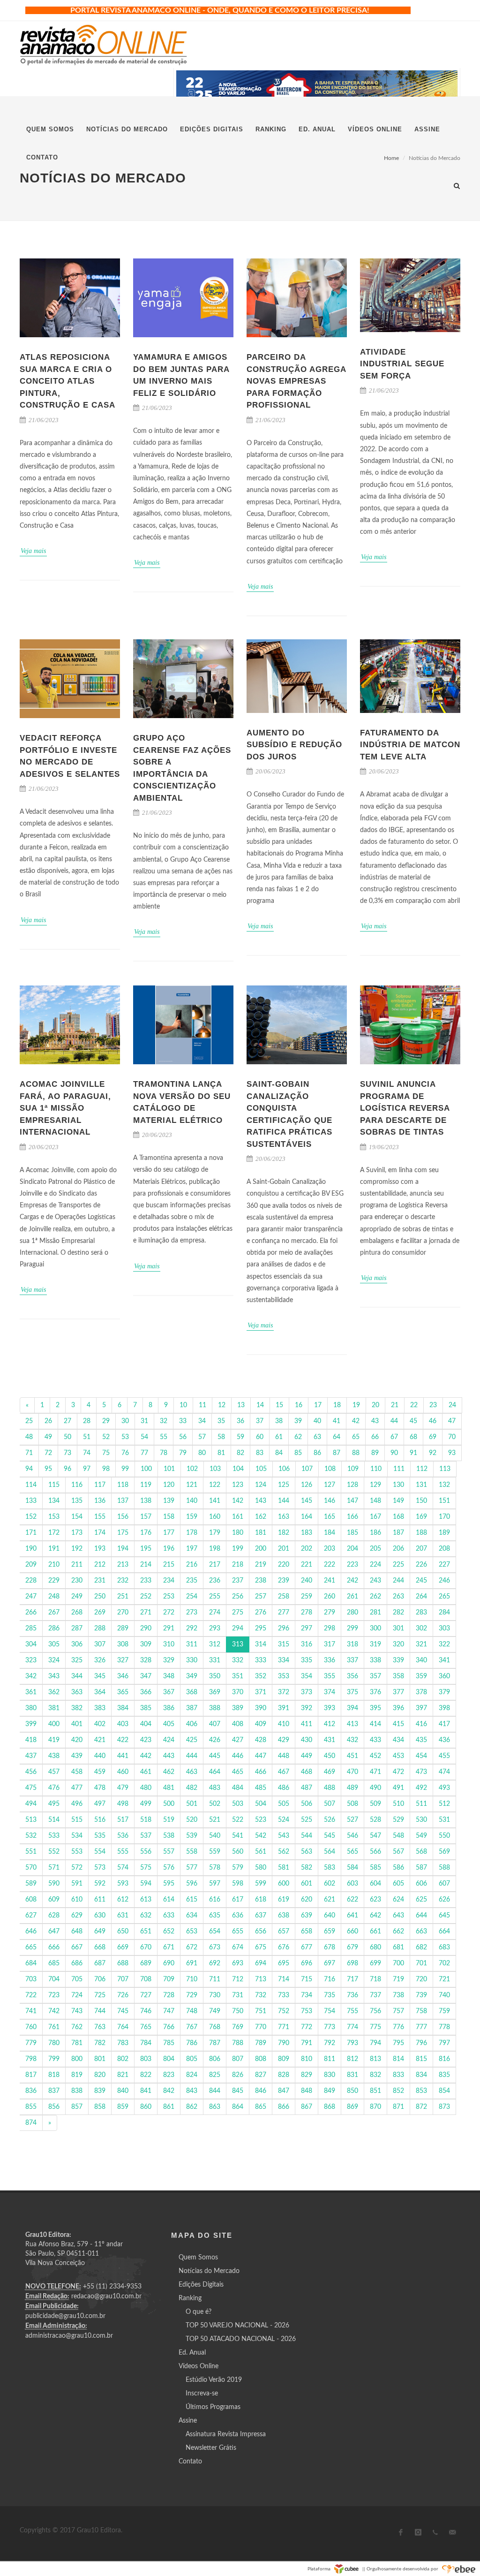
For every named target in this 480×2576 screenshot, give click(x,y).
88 (356, 1453)
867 (307, 2107)
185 (352, 1533)
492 (421, 1788)
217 (215, 1565)
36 (240, 1421)
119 (146, 1485)
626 (444, 1900)
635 (215, 1916)
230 (77, 1581)
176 (146, 1533)
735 (330, 1995)
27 (67, 1421)
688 (123, 1963)
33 (183, 1421)
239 (284, 1581)
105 (261, 1469)
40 (317, 1421)
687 (100, 1963)
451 (352, 1756)
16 (299, 1405)
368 (192, 1692)
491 (398, 1788)
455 (444, 1756)
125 (284, 1485)
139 (169, 1501)
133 (31, 1501)
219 (261, 1565)
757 (398, 2011)
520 (192, 1820)
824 (192, 2075)
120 (169, 1485)
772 (307, 2027)
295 (261, 1629)
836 (31, 2091)
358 (398, 1676)
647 (54, 1932)
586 (398, 1868)
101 (169, 1469)
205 (375, 1549)
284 (444, 1613)
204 (352, 1549)
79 (183, 1453)
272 (169, 1613)
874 (31, 2123)
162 (261, 1517)
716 (330, 1979)
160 (215, 1517)
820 (100, 2075)
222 (330, 1565)
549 (421, 1836)
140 (192, 1501)
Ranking (190, 2298)
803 (146, 2059)
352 (261, 1676)
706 (100, 1979)
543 (284, 1836)
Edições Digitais (201, 2285)
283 (421, 1613)
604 (375, 1884)
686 (77, 1963)
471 (375, 1772)
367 (169, 1692)
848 (307, 2091)
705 (77, 1979)
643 (398, 1916)
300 (375, 1629)
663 (421, 1932)
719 (398, 1979)
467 (284, 1772)
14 (260, 1405)
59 (240, 1437)
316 (307, 1644)
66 (375, 1437)
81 (221, 1453)
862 (192, 2107)
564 (330, 1852)
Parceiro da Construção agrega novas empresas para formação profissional (296, 381)
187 (398, 1533)
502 (215, 1804)
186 (375, 1533)
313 (238, 1644)
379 (444, 1692)
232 (123, 1581)
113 (445, 1469)
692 (215, 1963)
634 (192, 1916)
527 (352, 1820)
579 (238, 1868)
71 (29, 1453)
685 (54, 1963)
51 (87, 1437)
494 (31, 1804)
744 (100, 2011)
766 (169, 2027)
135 (77, 1501)
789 (261, 2043)
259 (307, 1597)
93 (452, 1453)
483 (215, 1788)
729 (192, 1995)
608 (31, 1900)
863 (215, 2107)
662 (398, 1932)
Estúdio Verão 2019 (214, 2380)
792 (330, 2043)
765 (146, 2027)
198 (215, 1549)
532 (31, 1836)
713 (261, 1979)
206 (398, 1549)
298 (330, 1629)
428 (261, 1740)
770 (261, 2027)
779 (31, 2043)
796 (421, 2043)
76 (125, 1453)
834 (421, 2075)
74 (87, 1453)
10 (183, 1405)
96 (67, 1469)
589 (31, 1884)
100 (146, 1469)
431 (330, 1740)
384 (123, 1708)
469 (330, 1772)
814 (398, 2059)
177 (169, 1533)
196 (169, 1549)
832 (375, 2075)
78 (164, 1453)
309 (146, 1644)
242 (352, 1581)
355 (330, 1676)
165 (330, 1517)
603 (352, 1884)
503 (238, 1804)
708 (146, 1979)
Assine (188, 2421)
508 (352, 1804)
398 (444, 1708)
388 (215, 1708)
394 (352, 1708)
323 (31, 1660)
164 (307, 1517)
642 (375, 1916)
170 (444, 1517)
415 (398, 1724)
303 (444, 1629)
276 (261, 1613)
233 (146, 1581)
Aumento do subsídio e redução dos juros (294, 745)
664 (444, 1932)
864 (238, 2107)
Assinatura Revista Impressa (226, 2434)
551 (31, 1852)
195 (146, 1549)
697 (330, 1963)
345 (100, 1676)
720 (421, 1979)
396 (398, 1708)
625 (421, 1900)
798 (31, 2059)
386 (169, 1708)
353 (284, 1676)
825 (215, 2075)
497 (100, 1804)
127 (330, 1485)
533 (54, 1836)
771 (284, 2027)
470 (352, 1772)
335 (307, 1660)
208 (444, 1549)
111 (399, 1469)
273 (192, 1613)
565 (352, 1852)
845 (238, 2091)
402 (100, 1724)
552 (54, 1852)
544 (307, 1836)
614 (169, 1900)
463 (192, 1772)
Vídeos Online (199, 2366)
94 (29, 1469)
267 (54, 1613)
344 (77, 1676)
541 (238, 1836)
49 (48, 1437)
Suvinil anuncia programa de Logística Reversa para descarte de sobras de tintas (405, 1108)
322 (444, 1644)
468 (307, 1772)
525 (307, 1820)
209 (31, 1565)
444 (192, 1756)
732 (261, 1995)
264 (421, 1597)
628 (54, 1916)
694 (261, 1963)
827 (261, 2075)
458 (77, 1772)
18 (337, 1405)
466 (261, 1772)
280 (352, 1613)
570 (31, 1868)
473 (421, 1772)
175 (123, 1533)
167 (375, 1517)
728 (169, 1995)
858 (100, 2107)
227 (444, 1565)
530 (421, 1820)
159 (192, 1517)
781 (77, 2043)
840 (123, 2091)
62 (298, 1437)
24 (452, 1405)
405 (169, 1724)
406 (192, 1724)
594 (146, 1884)
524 (284, 1820)
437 (31, 1756)
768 (215, 2027)
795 (398, 2043)
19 (356, 1405)
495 (54, 1804)
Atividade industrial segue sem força (402, 364)
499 (146, 1804)
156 (123, 1517)
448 (284, 1756)
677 (307, 1947)
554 (100, 1852)
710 (192, 1979)
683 (444, 1947)
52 (106, 1437)
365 (123, 1692)
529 (398, 1820)
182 (284, 1533)
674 (238, 1947)
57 (202, 1437)
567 (398, 1852)
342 (31, 1676)
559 (215, 1852)
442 (146, 1756)
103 (215, 1469)
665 (31, 1947)
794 (375, 2043)
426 (215, 1740)
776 (398, 2027)
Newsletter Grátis (211, 2448)
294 (238, 1629)
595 (169, 1884)
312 (215, 1644)
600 (284, 1884)
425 (192, 1740)
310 (169, 1644)
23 (433, 1405)
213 (123, 1565)
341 (444, 1660)
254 (192, 1597)
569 (444, 1852)
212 (100, 1565)
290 (146, 1629)
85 (298, 1453)
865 (261, 2107)
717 (352, 1979)
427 (238, 1740)
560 (238, 1852)
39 (298, 1421)
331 (215, 1660)
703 (31, 1979)
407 (215, 1724)
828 (284, 2075)
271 (146, 1613)
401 (77, 1724)
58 (221, 1437)
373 (307, 1692)
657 (284, 1932)
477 (77, 1788)
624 (398, 1900)
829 (307, 2075)
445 (215, 1756)
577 (192, 1868)
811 (330, 2059)
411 (307, 1724)
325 (77, 1660)
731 (238, 1995)
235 (192, 1581)
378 (421, 1692)
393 (330, 1708)
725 (100, 1995)
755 (352, 2011)
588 (444, 1868)
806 (215, 2059)
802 (123, 2059)
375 (352, 1692)
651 (146, 1932)
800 (77, 2059)
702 (444, 1963)
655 (238, 1932)
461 (146, 1772)
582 (307, 1868)
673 (215, 1947)
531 (444, 1820)
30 (125, 1421)
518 (146, 1820)
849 (330, 2091)
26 (48, 1421)
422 (123, 1740)
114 (31, 1485)
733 (284, 1995)
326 (100, 1660)
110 (376, 1469)
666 (54, 1947)
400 (54, 1724)
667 (77, 1947)
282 (398, 1613)
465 (238, 1772)
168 (398, 1517)
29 (106, 1421)
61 (279, 1437)
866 (284, 2107)
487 (307, 1788)
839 (100, 2091)
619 (284, 1900)
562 (284, 1852)
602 (330, 1884)
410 (284, 1724)
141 (215, 1501)
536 (123, 1836)
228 (31, 1581)
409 (261, 1724)
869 (352, 2107)
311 (192, 1644)
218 (238, 1565)
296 (284, 1629)
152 (31, 1517)
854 (444, 2091)
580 (261, 1868)
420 (77, 1740)
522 (238, 1820)
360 (444, 1676)
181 (261, 1533)
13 (241, 1405)
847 (284, 2091)
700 (398, 1963)
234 (169, 1581)
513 (31, 1820)
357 (375, 1676)
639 (307, 1916)
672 (192, 1947)
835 (444, 2075)
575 (146, 1868)
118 (123, 1485)
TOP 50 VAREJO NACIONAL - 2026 (237, 2326)
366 (146, 1692)
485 (261, 1788)
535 (100, 1836)
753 (307, 2011)
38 (279, 1421)
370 (238, 1692)
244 (398, 1581)
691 (192, 1963)
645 (444, 1916)
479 (123, 1788)
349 (192, 1676)
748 (192, 2011)
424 (169, 1740)
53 (125, 1437)
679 (352, 1947)
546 (352, 1836)
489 (352, 1788)
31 (144, 1421)
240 (307, 1581)
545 (330, 1836)
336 (330, 1660)
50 (67, 1437)
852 (398, 2091)
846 (261, 2091)
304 (31, 1644)
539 (192, 1836)
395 (375, 1708)
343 (54, 1676)
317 (330, 1644)
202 (307, 1549)
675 (261, 1947)
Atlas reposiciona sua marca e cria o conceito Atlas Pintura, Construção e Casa (67, 381)
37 (260, 1421)
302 (421, 1629)
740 (444, 1995)
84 (279, 1453)
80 (202, 1453)
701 (421, 1963)
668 (100, 1947)
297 (307, 1629)
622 (352, 1900)
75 (106, 1453)
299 (352, 1629)
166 (352, 1517)
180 (238, 1533)
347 (146, 1676)
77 (144, 1453)
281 (375, 1613)
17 (318, 1405)
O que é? (199, 2312)
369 (215, 1692)
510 (398, 1804)
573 (100, 1868)
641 (352, 1916)
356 (352, 1676)
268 (77, 1613)
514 (54, 1820)
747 (169, 2011)
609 (54, 1900)
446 (238, 1756)
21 (395, 1405)
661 (375, 1932)
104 (238, 1469)
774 (352, 2027)
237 (238, 1581)
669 (123, 1947)
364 (100, 1692)
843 (192, 2091)
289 (123, 1629)
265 (444, 1597)
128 (352, 1485)
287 (77, 1629)
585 (375, 1868)
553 (77, 1852)
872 (421, 2107)
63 (317, 1437)
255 (215, 1597)
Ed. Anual (192, 2353)
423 (146, 1740)
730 (215, 1995)
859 (123, 2107)
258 (284, 1597)
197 (192, 1549)
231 (100, 1581)
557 (169, 1852)
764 (123, 2027)
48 (29, 1437)
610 (77, 1900)
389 (238, 1708)
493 (444, 1788)
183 (307, 1533)
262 (375, 1597)
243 (375, 1581)
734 (307, 1995)
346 (123, 1676)
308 (123, 1644)
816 (444, 2059)
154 (77, 1517)
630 (100, 1916)
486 (284, 1788)
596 (192, 1884)
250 (100, 1597)
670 (146, 1947)
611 (100, 1900)
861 (169, 2107)
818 (54, 2075)
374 (330, 1692)
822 (146, 2075)
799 (54, 2059)
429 (284, 1740)
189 (444, 1533)
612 (123, 1900)
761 (54, 2027)
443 (169, 1756)
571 (54, 1868)
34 (202, 1421)
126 (307, 1485)
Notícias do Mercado (209, 2271)
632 (146, 1916)
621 (330, 1900)
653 (192, 1932)
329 (169, 1660)
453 (398, 1756)
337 (352, 1660)
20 (375, 1405)
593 (123, 1884)
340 (421, 1660)
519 (169, 1820)
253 (169, 1597)
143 (261, 1501)
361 (31, 1692)
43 (375, 1421)
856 (54, 2107)
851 (375, 2091)
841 (146, 2091)
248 (54, 1597)
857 (77, 2107)
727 (146, 1995)
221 (307, 1565)
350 (215, 1676)
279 (330, 1613)
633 (169, 1916)
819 (77, 2075)
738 (398, 1995)
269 (100, 1613)
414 (375, 1724)
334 (284, 1660)
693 (238, 1963)
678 (330, 1947)
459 (100, 1772)
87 (337, 1453)
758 (421, 2011)
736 (352, 1995)
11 (202, 1405)
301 (398, 1629)
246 (444, 1581)
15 (279, 1405)
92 (433, 1453)
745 (123, 2011)
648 (77, 1932)
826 (238, 2075)
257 (261, 1597)
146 (330, 1501)
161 (238, 1517)
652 (169, 1932)
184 (330, 1533)
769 (238, 2027)
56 (183, 1437)
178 (192, 1533)
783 (123, 2043)
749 (215, 2011)
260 (330, 1597)
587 (421, 1868)
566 (375, 1852)
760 (31, 2027)
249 (77, 1597)
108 (330, 1469)
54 (144, 1437)
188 (421, 1533)
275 (238, 1613)
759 (444, 2011)
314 (261, 1644)
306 (77, 1644)
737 (375, 1995)
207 (421, 1549)
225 (398, 1565)
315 (284, 1644)
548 (398, 1836)
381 (54, 1708)
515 (77, 1820)
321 (421, 1644)
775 (375, 2027)
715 (307, 1979)
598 (238, 1884)
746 (146, 2011)
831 (352, 2075)
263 (398, 1597)
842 (169, 2091)
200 (261, 1549)
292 (192, 1629)
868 (330, 2107)
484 (238, 1788)
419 (54, 1740)
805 (192, 2059)
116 (77, 1485)
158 (169, 1517)
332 (238, 1660)
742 (54, 2011)
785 (169, 2043)
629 (77, 1916)
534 (77, 1836)
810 (307, 2059)
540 (215, 1836)
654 (215, 1932)
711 (215, 1979)
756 (375, 2011)
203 (330, 1549)
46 (433, 1421)
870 (375, 2107)
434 (398, 1740)
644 (421, 1916)
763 (100, 2027)
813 (375, 2059)
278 (307, 1613)
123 (238, 1485)
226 (421, 1565)
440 (100, 1756)
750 (238, 2011)
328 (146, 1660)
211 (77, 1565)
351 (238, 1676)
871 (398, 2107)
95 (48, 1469)
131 (421, 1485)
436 (444, 1740)
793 (352, 2043)
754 (330, 2011)
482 (192, 1788)
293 (215, 1629)
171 (31, 1533)
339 (398, 1660)
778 (444, 2027)
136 (100, 1501)
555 (123, 1852)
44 (394, 1421)
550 (444, 1836)
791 (307, 2043)
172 (54, 1533)
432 (352, 1740)
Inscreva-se (202, 2394)
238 (261, 1581)
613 (146, 1900)
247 (31, 1597)
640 (330, 1916)
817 (31, 2075)
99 (125, 1469)
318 (352, 1644)
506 (307, 1804)
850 (352, 2091)
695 (284, 1963)
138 (146, 1501)
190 (31, 1549)
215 (169, 1565)
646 (31, 1932)
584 (352, 1868)
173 (77, 1533)
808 (261, 2059)
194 (123, 1549)
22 (414, 1405)
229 (54, 1581)
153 (54, 1517)
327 (123, 1660)
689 (146, 1963)
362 (54, 1692)
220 (284, 1565)
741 (31, 2011)
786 (192, 2043)
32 (164, 1421)
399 (31, 1724)
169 (421, 1517)
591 (77, 1884)
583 (330, 1868)
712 (238, 1979)
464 (215, 1772)
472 (398, 1772)
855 (31, 2107)
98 (106, 1469)
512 (444, 1804)
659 (330, 1932)
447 (261, 1756)
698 (352, 1963)
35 (221, 1421)
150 (421, 1501)
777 (421, 2027)
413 (352, 1724)
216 (192, 1565)
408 (238, 1724)
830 (330, 2075)
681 (398, 1947)
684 (31, 1963)
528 (375, 1820)
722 (31, 1995)
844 (215, 2091)
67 (394, 1437)
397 (421, 1708)
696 (307, 1963)
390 (261, 1708)
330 (192, 1660)
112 (422, 1469)
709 (169, 1979)
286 (54, 1629)
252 (146, 1597)
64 (337, 1437)
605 (398, 1884)
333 (261, 1660)
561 (261, 1852)
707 (123, 1979)
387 (192, 1708)
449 (307, 1756)
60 (260, 1437)
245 (421, 1581)
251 (123, 1597)
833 (398, 2075)
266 (31, 1613)
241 (330, 1581)
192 (77, 1549)
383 (100, 1708)
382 (77, 1708)
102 (192, 1469)
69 (433, 1437)
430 (307, 1740)
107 (307, 1469)
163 (284, 1517)
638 (284, 1916)
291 (169, 1629)
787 (215, 2043)
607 (444, 1884)
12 (222, 1405)
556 (146, 1852)
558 (192, 1852)
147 (352, 1501)
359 (421, 1676)
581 (284, 1868)
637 (261, 1916)
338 (375, 1660)
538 (169, 1836)
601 (307, 1884)
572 (77, 1868)
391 (284, 1708)
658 (307, 1932)
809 (284, 2059)
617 (238, 1900)
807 (238, 2059)
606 (421, 1884)
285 (31, 1629)
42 (356, 1421)
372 (284, 1692)
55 (164, 1437)
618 (261, 1900)
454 (421, 1756)
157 (146, 1517)
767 (192, 2027)
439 (77, 1756)
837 (54, 2091)
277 (284, 1613)
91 (413, 1453)
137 (123, 1501)
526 (330, 1820)
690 (169, 1963)
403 (123, 1724)
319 (375, 1644)
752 (284, 2011)
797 (444, 2043)
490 (375, 1788)
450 (330, 1756)
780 (54, 2043)
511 (421, 1804)
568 (421, 1852)
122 (215, 1485)
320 (398, 1644)
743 (77, 2011)
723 (54, 1995)
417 (444, 1724)
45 (413, 1421)
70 (452, 1437)
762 (77, 2027)
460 (123, 1772)
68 (413, 1437)
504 (261, 1804)
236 (215, 1581)
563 (307, 1852)
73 (67, 1453)
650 (123, 1932)
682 (421, 1947)
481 (169, 1788)
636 (238, 1916)
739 (421, 1995)
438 (54, 1756)
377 (398, 1692)
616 (215, 1900)
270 (123, 1613)
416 (421, 1724)
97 (87, 1469)
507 (330, 1804)
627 (31, 1916)
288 (100, 1629)
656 (261, 1932)
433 (375, 1740)
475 (31, 1788)
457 (54, 1772)
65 (356, 1437)
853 (421, 2091)
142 (238, 1501)
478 (100, 1788)
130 (398, 1485)
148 (375, 1501)
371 (261, 1692)
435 (421, 1740)
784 (146, 2043)
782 (100, 2043)
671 (169, 1947)
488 (330, 1788)
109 (353, 1469)
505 (284, 1804)
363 (77, 1692)
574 (123, 1868)
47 (452, 1421)
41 (337, 1421)
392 (307, 1708)
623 (375, 1900)
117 (100, 1485)
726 (123, 1995)
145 (307, 1501)
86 (317, 1453)
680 (375, 1947)
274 (215, 1613)
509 (375, 1804)
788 (238, 2043)
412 (330, 1724)
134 (54, 1501)
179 (215, 1533)
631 (123, 1916)
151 (444, 1501)
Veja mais (33, 551)
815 (421, 2059)
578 (215, 1868)
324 (54, 1660)
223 (352, 1565)
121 (192, 1485)
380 (31, 1708)
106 (284, 1469)
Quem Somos (198, 2258)
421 (100, 1740)
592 (100, 1884)
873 (444, 2107)
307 (100, 1644)
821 (123, 2075)
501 (192, 1804)
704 (54, 1979)
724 (77, 1995)
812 (352, 2059)
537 (146, 1836)
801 (100, 2059)
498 (123, 1804)
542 (261, 1836)
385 (146, 1708)
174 (100, 1533)
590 (54, 1884)
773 (330, 2027)
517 (123, 1820)
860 (146, 2107)
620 (307, 1900)
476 (54, 1788)
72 (48, 1453)
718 (375, 1979)
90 (394, 1453)
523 (261, 1820)
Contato (190, 2462)
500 (169, 1804)
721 (444, 1979)
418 (31, 1740)
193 (100, 1549)
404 (146, 1724)
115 (54, 1485)
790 (284, 2043)
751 (261, 2011)
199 (238, 1549)
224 (375, 1565)
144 (284, 1501)
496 (77, 1804)
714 (284, 1979)
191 (54, 1549)
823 (169, 2075)
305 (54, 1644)
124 (261, 1485)
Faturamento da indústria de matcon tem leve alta (410, 745)
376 (375, 1692)
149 (398, 1501)
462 (169, 1772)
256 (238, 1597)
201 (284, 1549)
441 (123, 1756)
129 (375, 1485)
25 (29, 1421)
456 (31, 1772)
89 (375, 1453)
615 (192, 1900)
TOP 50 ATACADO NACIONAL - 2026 (241, 2339)
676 (284, 1947)
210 (54, 1565)
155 (100, 1517)
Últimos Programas (213, 2407)
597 (215, 1884)
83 (260, 1453)
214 (146, 1565)
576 (169, 1868)
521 (215, 1820)
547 (375, 1836)
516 (100, 1820)
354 (307, 1676)
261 (352, 1597)
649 (100, 1932)
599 (261, 1884)
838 (77, 2091)
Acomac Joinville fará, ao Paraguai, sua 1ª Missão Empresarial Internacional (65, 1108)
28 (87, 1421)
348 (169, 1676)
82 (240, 1453)
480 (146, 1788)
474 (444, 1772)
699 (375, 1963)
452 (375, 1756)
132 (444, 1485)
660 (352, 1932)
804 (169, 2059)
